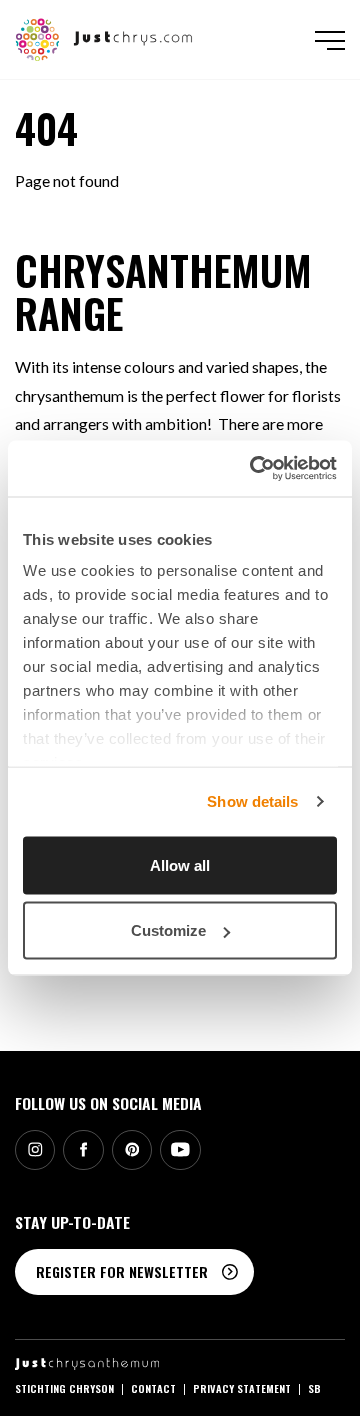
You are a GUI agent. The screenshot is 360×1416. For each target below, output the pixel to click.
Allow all (180, 864)
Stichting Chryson (64, 1388)
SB (314, 1388)
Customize (168, 930)
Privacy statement (242, 1388)
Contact (153, 1388)
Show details (252, 801)
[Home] (104, 37)
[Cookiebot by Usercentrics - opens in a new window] (254, 469)
